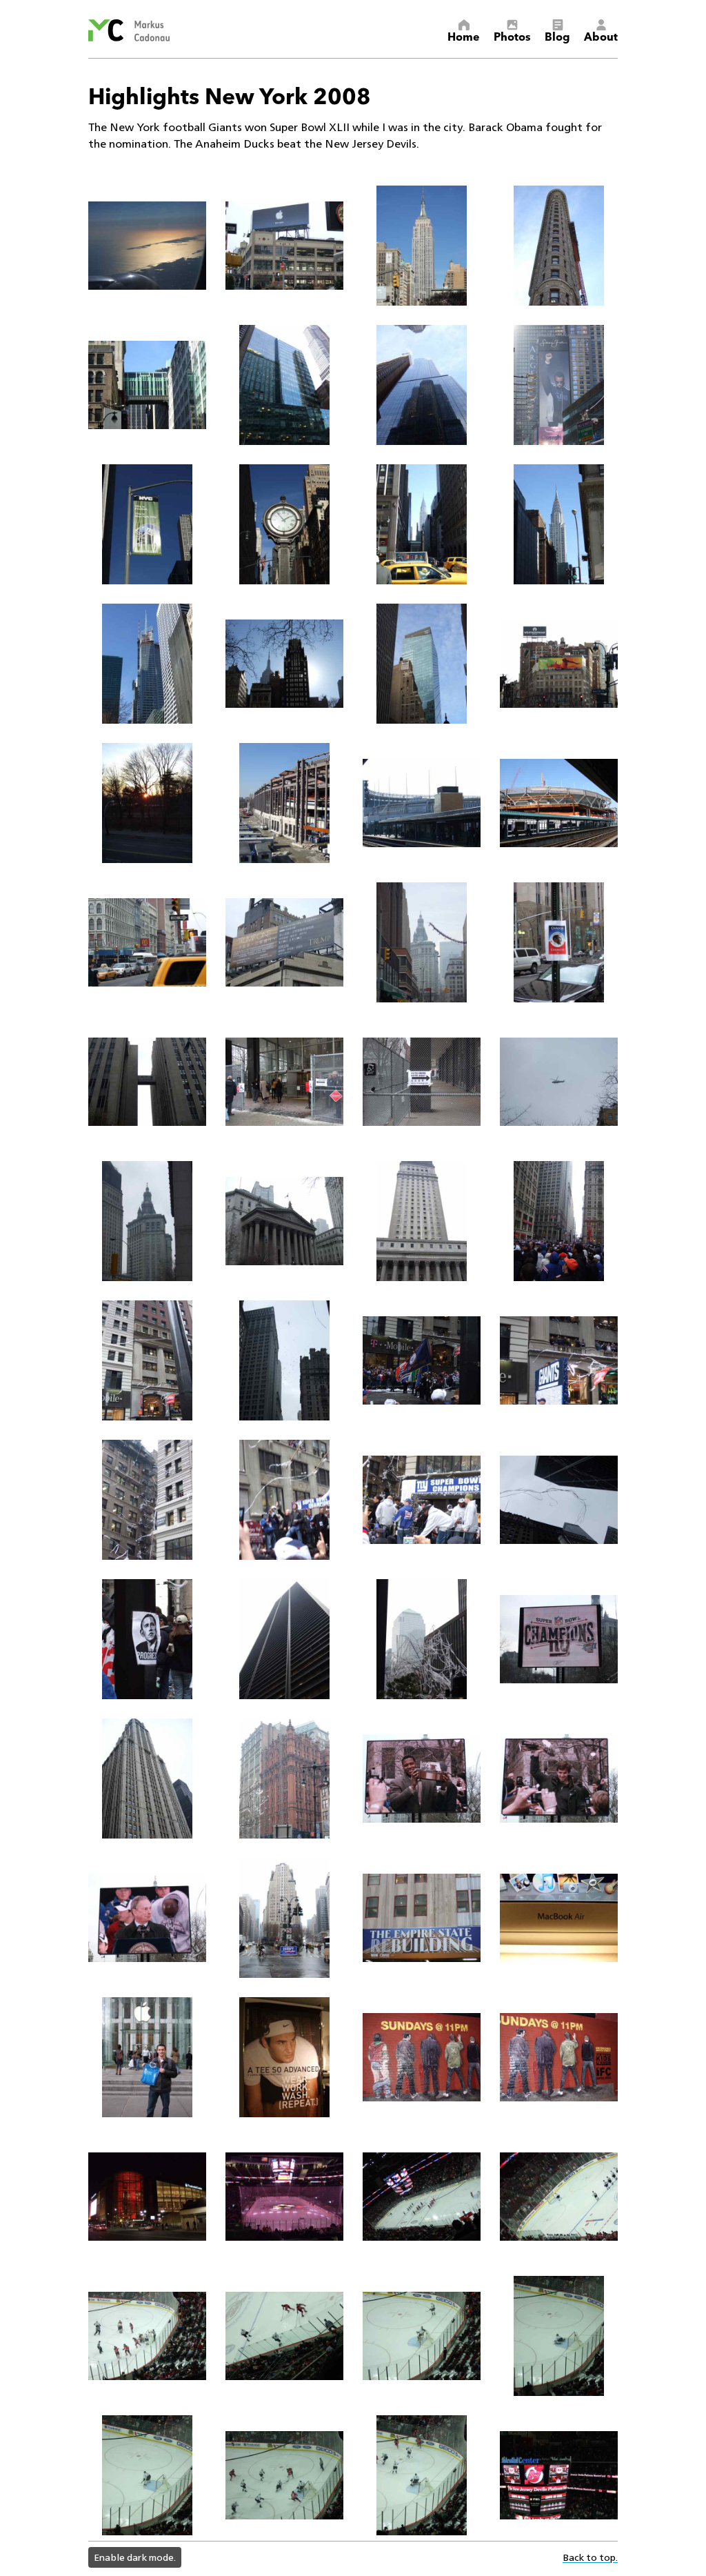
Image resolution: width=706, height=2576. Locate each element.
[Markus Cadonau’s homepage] (129, 30)
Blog (557, 36)
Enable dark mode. (135, 2557)
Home (464, 36)
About (601, 36)
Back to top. (590, 2557)
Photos (512, 36)
